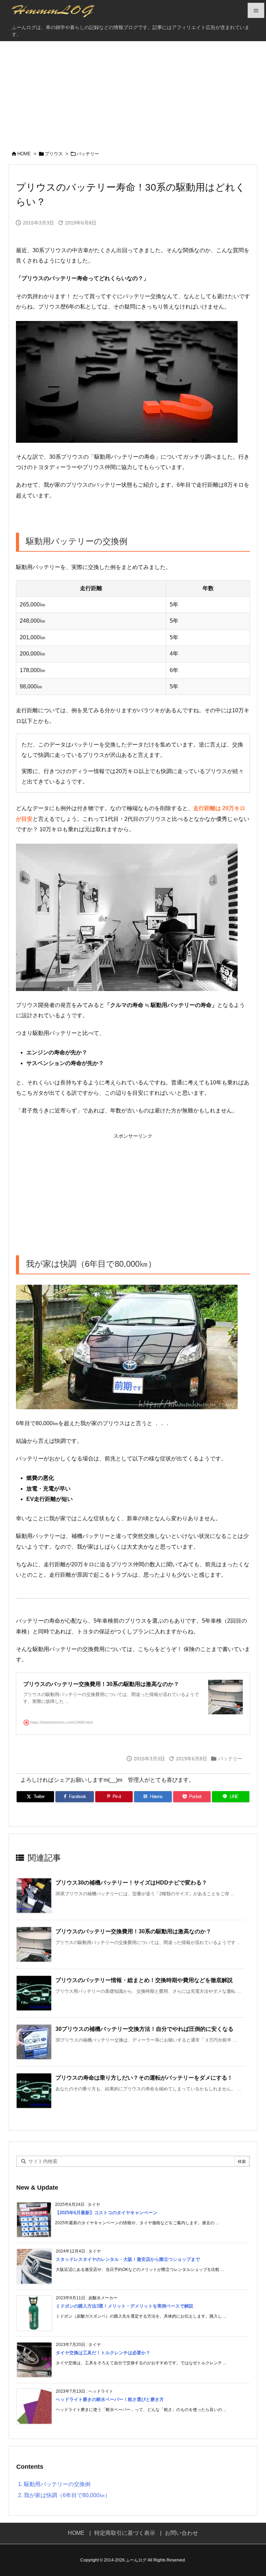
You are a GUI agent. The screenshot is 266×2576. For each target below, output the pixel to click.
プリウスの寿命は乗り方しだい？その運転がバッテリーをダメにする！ (144, 2078)
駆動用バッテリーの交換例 (54, 2484)
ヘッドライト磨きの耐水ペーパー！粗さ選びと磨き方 (110, 2399)
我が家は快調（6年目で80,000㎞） (64, 2495)
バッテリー (88, 154)
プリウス (54, 154)
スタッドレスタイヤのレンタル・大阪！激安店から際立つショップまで (128, 2259)
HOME (24, 154)
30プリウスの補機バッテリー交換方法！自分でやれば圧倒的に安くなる (144, 2029)
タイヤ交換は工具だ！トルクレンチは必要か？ (103, 2353)
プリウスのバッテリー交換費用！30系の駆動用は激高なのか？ (133, 1931)
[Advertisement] (133, 93)
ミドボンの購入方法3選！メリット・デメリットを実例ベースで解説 (125, 2306)
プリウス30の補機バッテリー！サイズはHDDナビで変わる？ (131, 1883)
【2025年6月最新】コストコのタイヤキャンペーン (106, 2213)
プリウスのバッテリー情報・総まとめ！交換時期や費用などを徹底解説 (144, 1980)
